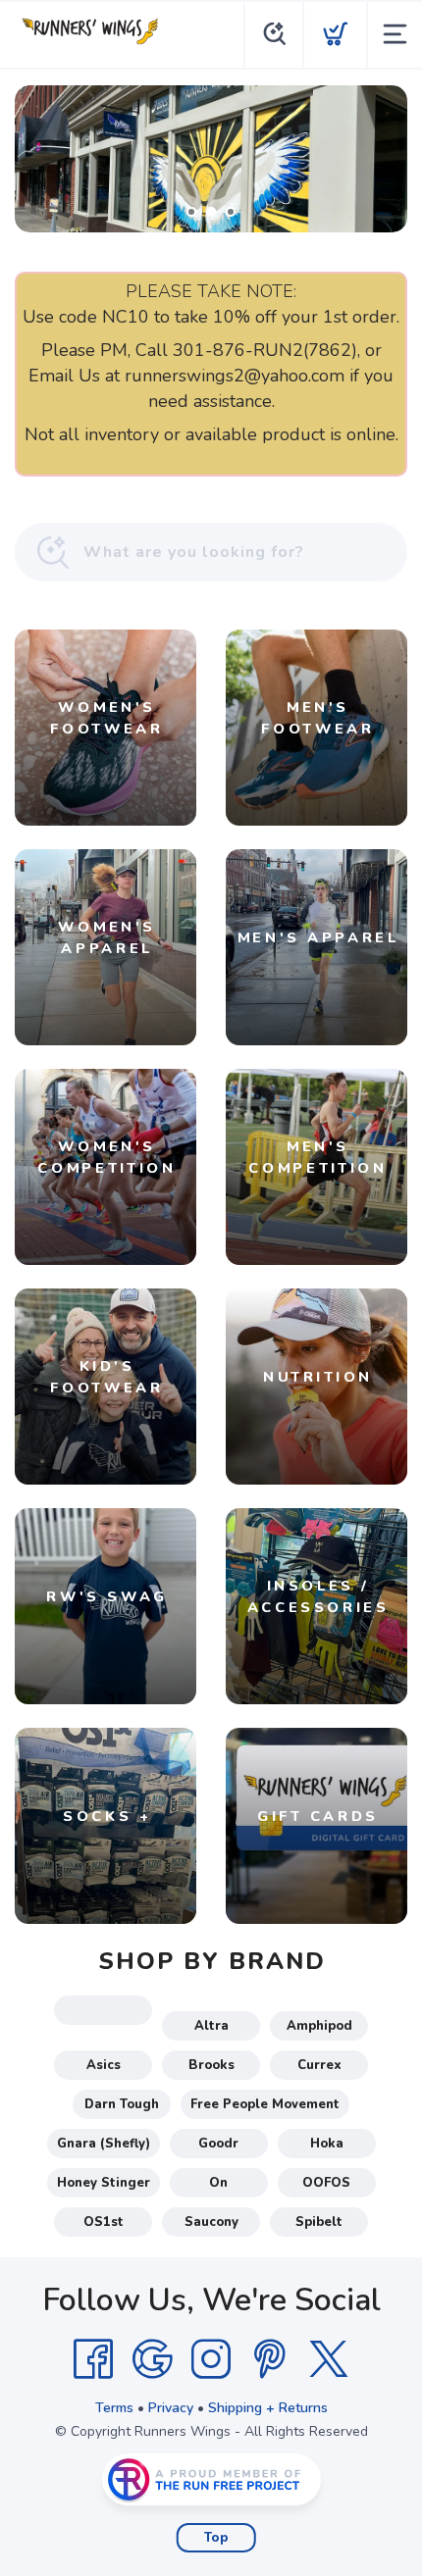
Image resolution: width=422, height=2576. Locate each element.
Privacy (171, 2408)
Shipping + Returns (268, 2408)
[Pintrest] (270, 2359)
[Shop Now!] (211, 159)
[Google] (152, 2359)
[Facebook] (93, 2359)
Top (216, 2538)
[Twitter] (329, 2359)
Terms (114, 2408)
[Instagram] (211, 2359)
